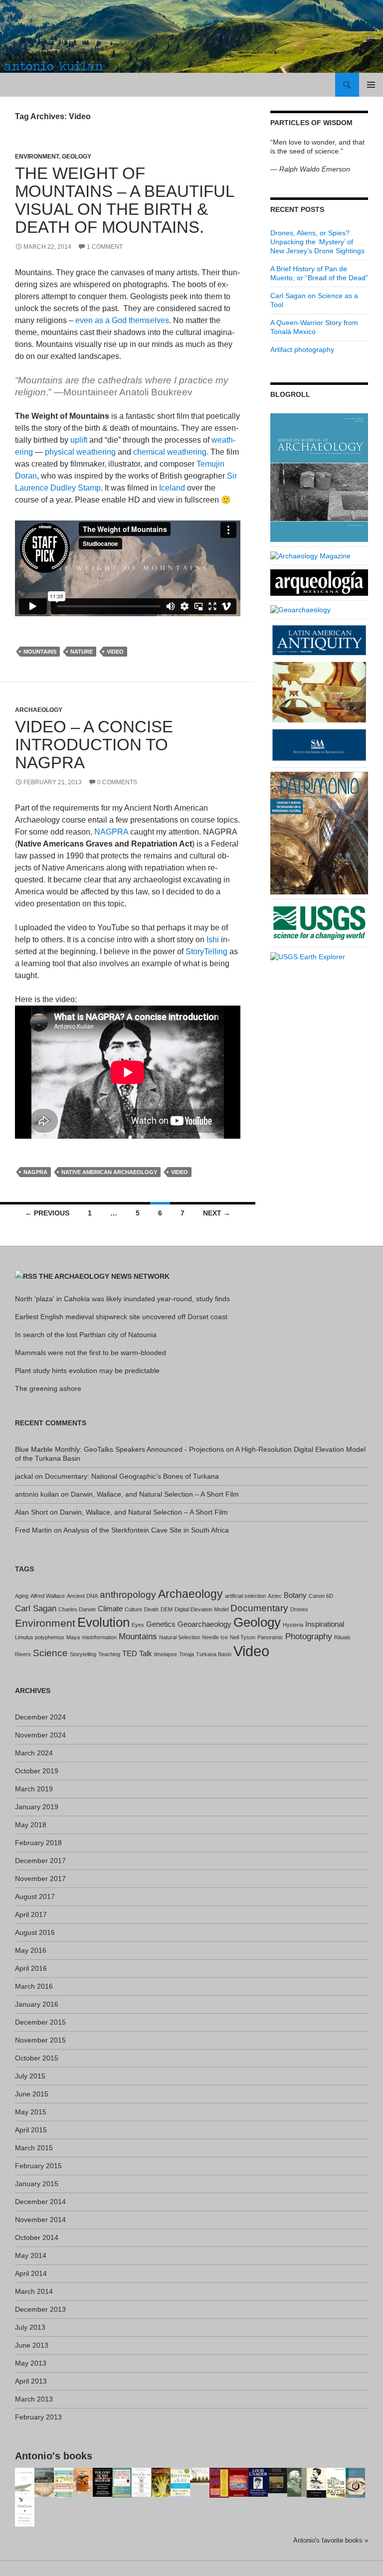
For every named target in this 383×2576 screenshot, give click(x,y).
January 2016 (37, 2004)
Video (115, 652)
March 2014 (34, 2291)
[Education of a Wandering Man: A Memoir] (258, 2482)
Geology (77, 157)
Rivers (23, 1654)
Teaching (109, 1654)
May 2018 (31, 1825)
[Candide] (355, 2482)
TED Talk (137, 1654)
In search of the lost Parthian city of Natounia (86, 1335)
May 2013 (31, 2363)
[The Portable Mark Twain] (316, 2482)
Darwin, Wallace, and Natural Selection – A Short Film (155, 1494)
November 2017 (40, 1879)
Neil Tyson (243, 1637)
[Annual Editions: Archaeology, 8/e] (83, 2480)
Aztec (275, 1596)
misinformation (99, 1637)
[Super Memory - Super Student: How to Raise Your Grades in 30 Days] (219, 2482)
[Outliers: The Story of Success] (25, 2511)
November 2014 (40, 2220)
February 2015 (38, 2166)
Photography (309, 1636)
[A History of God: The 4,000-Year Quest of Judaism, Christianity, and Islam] (141, 2482)
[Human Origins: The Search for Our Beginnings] (161, 2481)
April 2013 (31, 2381)
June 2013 (32, 2345)
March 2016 (34, 1986)
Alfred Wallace (48, 1596)
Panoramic (270, 1637)
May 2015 (31, 2112)
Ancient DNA (82, 1596)
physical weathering (79, 452)
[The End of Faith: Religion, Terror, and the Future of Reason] (336, 2482)
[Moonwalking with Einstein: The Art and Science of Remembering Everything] (64, 2482)
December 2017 (40, 1861)
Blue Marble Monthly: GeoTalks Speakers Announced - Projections (119, 1449)
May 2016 (31, 1950)
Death (151, 1609)
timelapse (166, 1654)
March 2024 (34, 1753)
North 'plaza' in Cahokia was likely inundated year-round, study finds (122, 1299)
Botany (295, 1595)
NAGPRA (111, 832)
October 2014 (37, 2237)
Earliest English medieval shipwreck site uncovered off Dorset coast (121, 1317)
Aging (22, 1596)
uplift (80, 440)
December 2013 (40, 2309)
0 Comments (117, 782)
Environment (37, 157)
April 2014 (31, 2273)
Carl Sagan (36, 1608)
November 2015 (40, 2040)
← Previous (47, 1213)
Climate (110, 1609)
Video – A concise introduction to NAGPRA (94, 745)
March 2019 (34, 1789)
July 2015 (30, 2076)
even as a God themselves (122, 320)
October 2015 (37, 2058)
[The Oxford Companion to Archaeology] (278, 2480)
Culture (133, 1609)
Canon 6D (321, 1596)
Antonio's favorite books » (331, 2541)
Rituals (342, 1637)
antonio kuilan (37, 1494)
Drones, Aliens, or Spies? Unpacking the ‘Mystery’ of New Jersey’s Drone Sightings (317, 242)
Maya (73, 1637)
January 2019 (37, 1807)
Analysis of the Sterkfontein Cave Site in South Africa (146, 1530)
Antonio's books (54, 2456)
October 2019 (37, 1771)
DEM (167, 1609)
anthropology (128, 1594)
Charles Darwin (77, 1609)
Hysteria (293, 1625)
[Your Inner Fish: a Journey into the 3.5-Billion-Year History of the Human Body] (25, 2482)
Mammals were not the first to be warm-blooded (91, 1353)
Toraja (187, 1654)
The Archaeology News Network (104, 1276)
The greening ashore (48, 1388)
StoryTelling (207, 951)
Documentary (259, 1608)
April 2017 (31, 1914)
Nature (82, 652)
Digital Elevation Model (201, 1609)
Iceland (173, 488)
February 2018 (38, 1843)
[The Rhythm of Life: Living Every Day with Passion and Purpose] (180, 2482)
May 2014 (31, 2255)
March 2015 (34, 2148)
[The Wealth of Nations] (297, 2481)
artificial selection (245, 1596)
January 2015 (37, 2184)
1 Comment (105, 247)
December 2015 (40, 2022)
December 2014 (40, 2202)
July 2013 (30, 2327)
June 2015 (32, 2094)
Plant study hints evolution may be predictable (87, 1371)
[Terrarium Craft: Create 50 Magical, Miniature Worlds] (200, 2476)
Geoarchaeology (204, 1624)
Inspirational (325, 1624)
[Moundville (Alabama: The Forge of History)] (44, 2482)
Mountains (40, 652)
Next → (217, 1213)
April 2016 (31, 1968)
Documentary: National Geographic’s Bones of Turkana (132, 1476)
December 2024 (40, 1717)
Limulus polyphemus (40, 1637)
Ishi (214, 940)
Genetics (161, 1624)
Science (50, 1653)
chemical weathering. (171, 452)
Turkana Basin (214, 1654)
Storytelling (83, 1654)
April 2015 (31, 2130)
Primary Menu (371, 85)
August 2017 (35, 1896)
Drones (299, 1609)
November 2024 (40, 1735)
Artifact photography (302, 349)
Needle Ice (215, 1637)
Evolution (103, 1622)
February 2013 (38, 2417)
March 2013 (34, 2399)
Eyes (138, 1625)
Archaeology (39, 710)
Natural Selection (180, 1637)
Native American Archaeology (109, 1172)
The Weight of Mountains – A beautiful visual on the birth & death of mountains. (124, 200)
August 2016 (35, 1932)
